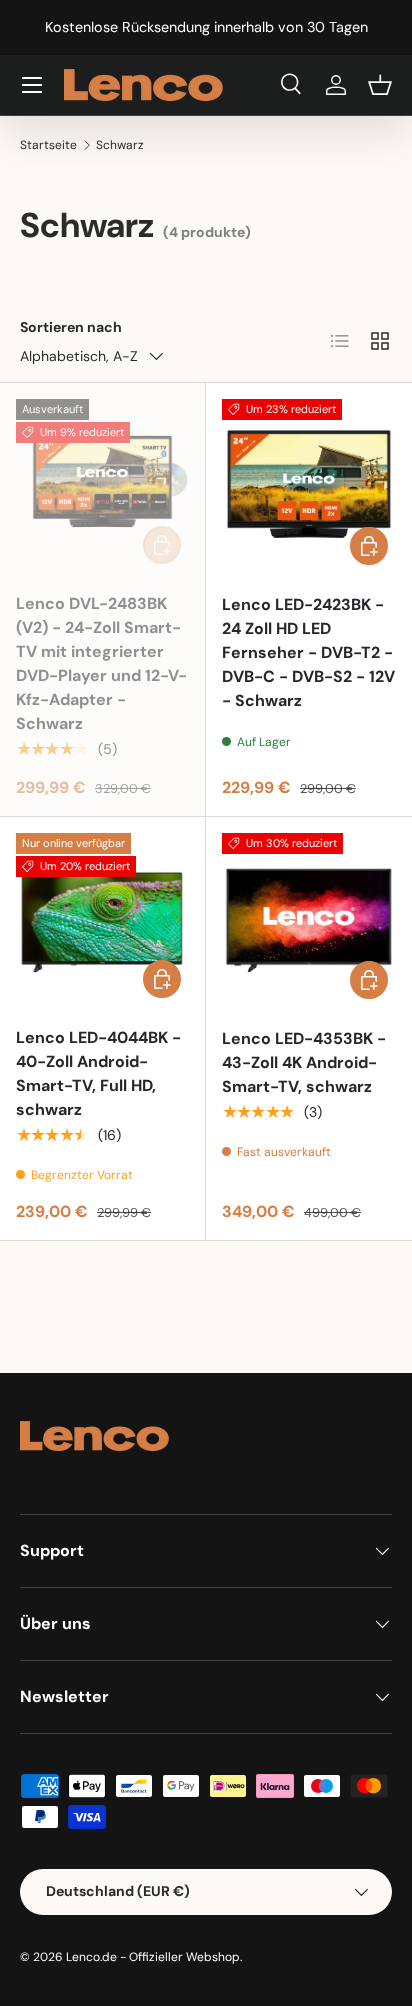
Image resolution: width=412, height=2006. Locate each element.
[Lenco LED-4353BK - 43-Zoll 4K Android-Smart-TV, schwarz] (309, 920)
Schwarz (120, 145)
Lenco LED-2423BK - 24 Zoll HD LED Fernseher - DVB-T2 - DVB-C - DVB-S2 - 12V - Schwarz (308, 652)
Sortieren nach (71, 327)
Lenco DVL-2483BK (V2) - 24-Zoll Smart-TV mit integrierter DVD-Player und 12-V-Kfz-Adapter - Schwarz (101, 663)
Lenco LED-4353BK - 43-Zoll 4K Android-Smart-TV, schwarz (304, 1062)
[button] (380, 85)
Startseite (48, 145)
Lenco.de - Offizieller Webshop (153, 1957)
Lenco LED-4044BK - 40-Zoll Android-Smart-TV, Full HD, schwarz (98, 1073)
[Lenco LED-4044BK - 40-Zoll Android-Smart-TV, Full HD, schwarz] (102, 919)
